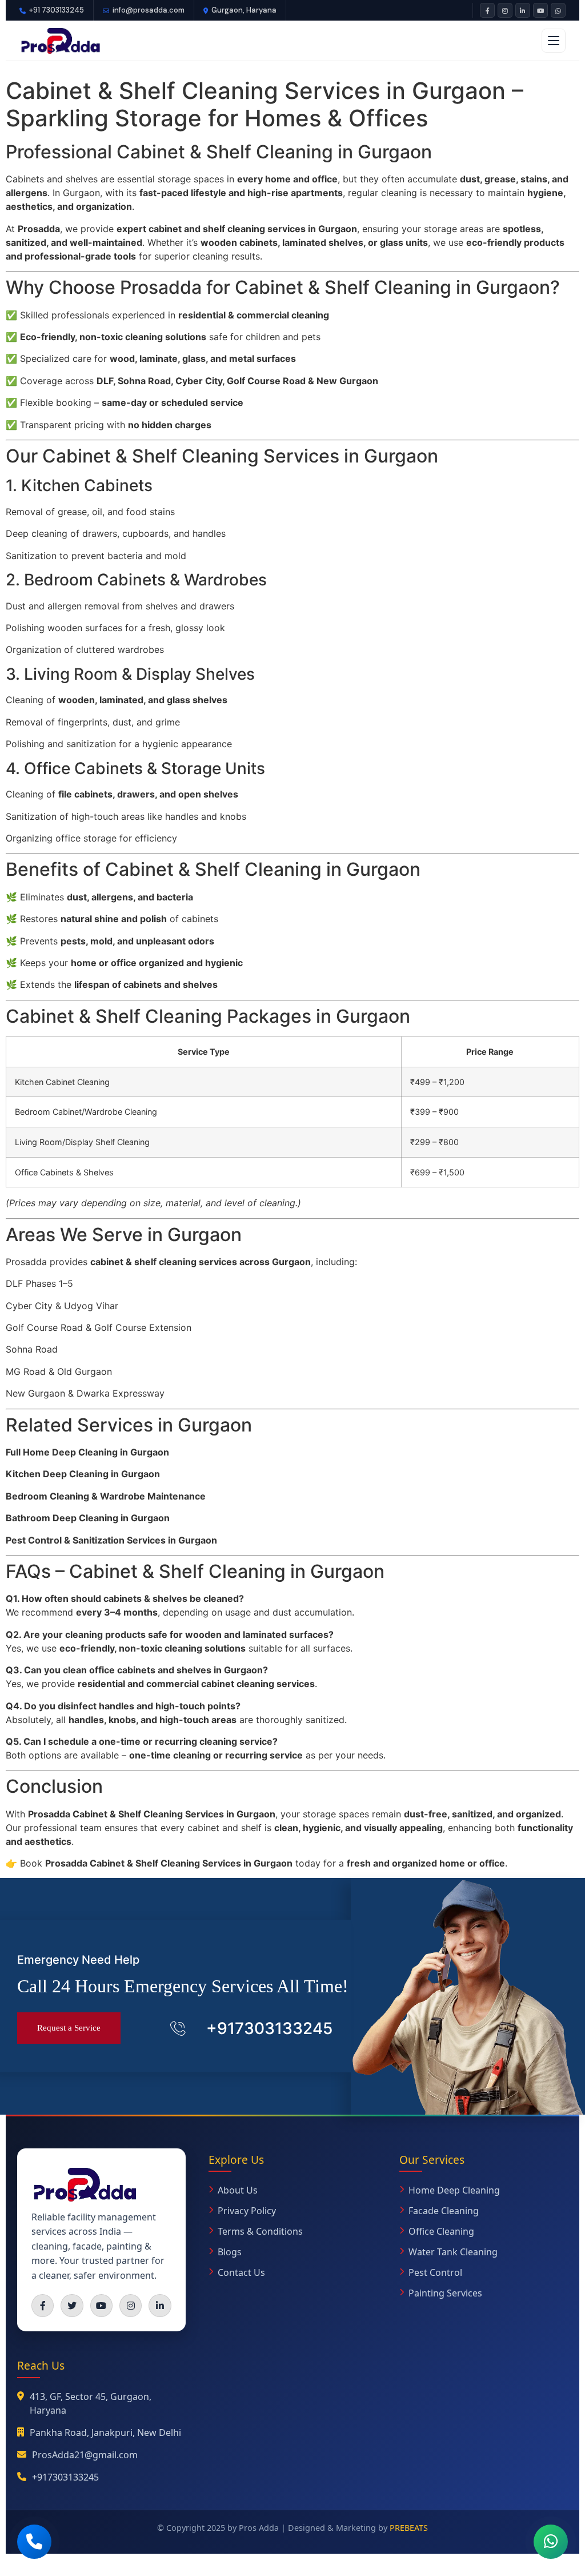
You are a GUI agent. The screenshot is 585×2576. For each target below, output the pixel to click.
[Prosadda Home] (60, 41)
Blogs (230, 2252)
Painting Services (445, 2293)
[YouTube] (540, 10)
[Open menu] (554, 41)
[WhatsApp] (558, 10)
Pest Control (435, 2272)
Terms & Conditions (260, 2231)
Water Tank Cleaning (453, 2252)
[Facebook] (487, 10)
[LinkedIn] (523, 10)
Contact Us (241, 2272)
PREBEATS (409, 2528)
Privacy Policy (247, 2211)
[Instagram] (505, 10)
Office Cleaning (441, 2231)
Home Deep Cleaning (454, 2190)
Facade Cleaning (444, 2211)
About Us (238, 2190)
